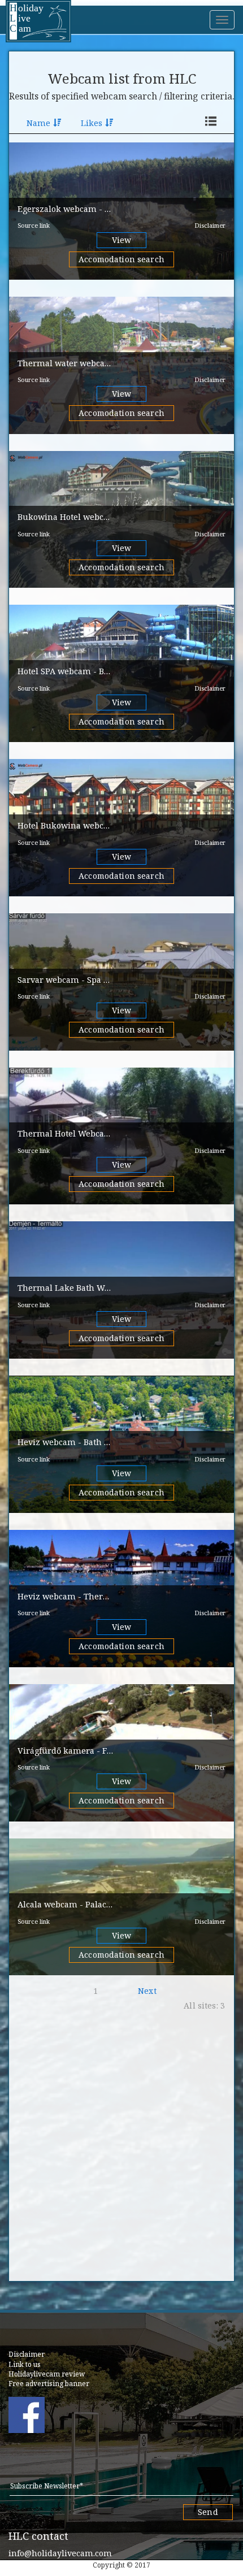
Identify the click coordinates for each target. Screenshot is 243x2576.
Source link (34, 225)
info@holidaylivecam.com (60, 2553)
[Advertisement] (121, 2152)
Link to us (25, 2364)
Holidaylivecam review (47, 2374)
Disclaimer (210, 225)
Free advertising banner (49, 2384)
